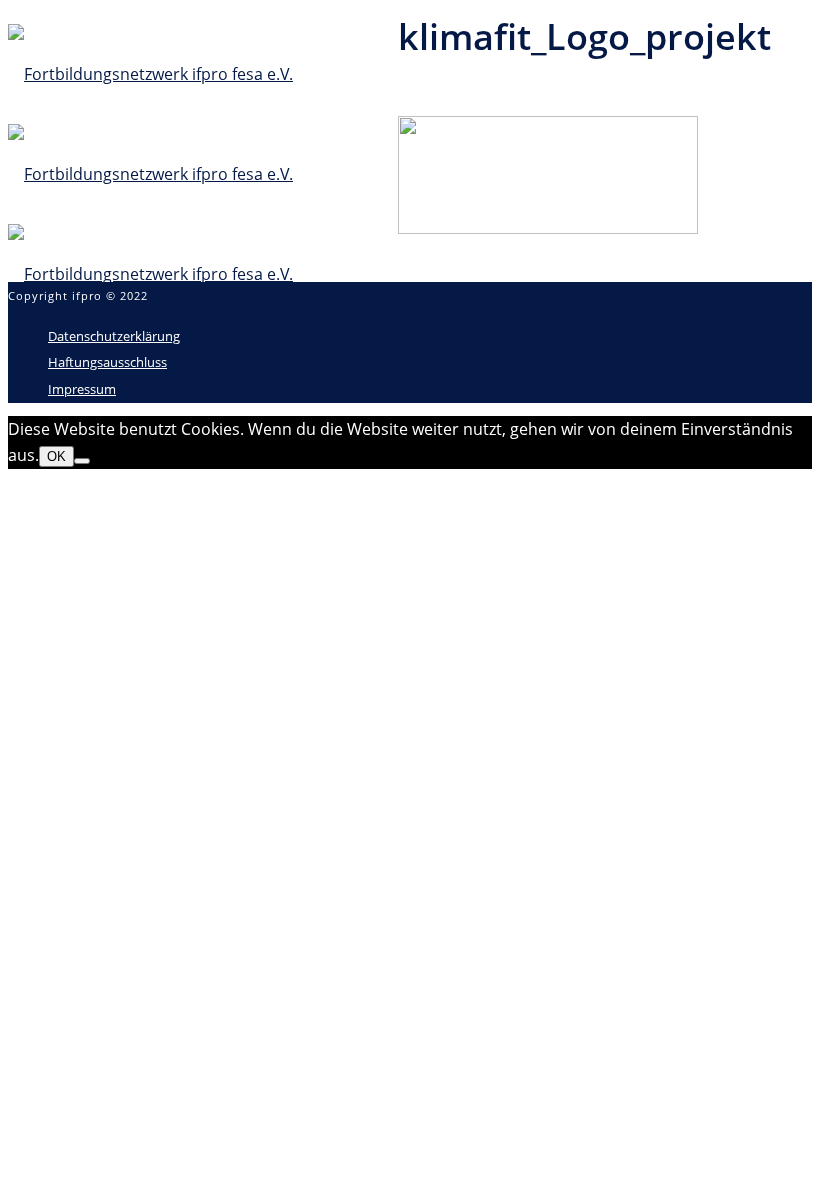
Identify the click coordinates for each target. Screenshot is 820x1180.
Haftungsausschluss (107, 362)
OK (56, 456)
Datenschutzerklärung (114, 336)
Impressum (82, 389)
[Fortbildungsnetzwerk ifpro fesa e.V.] (150, 174)
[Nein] (82, 461)
